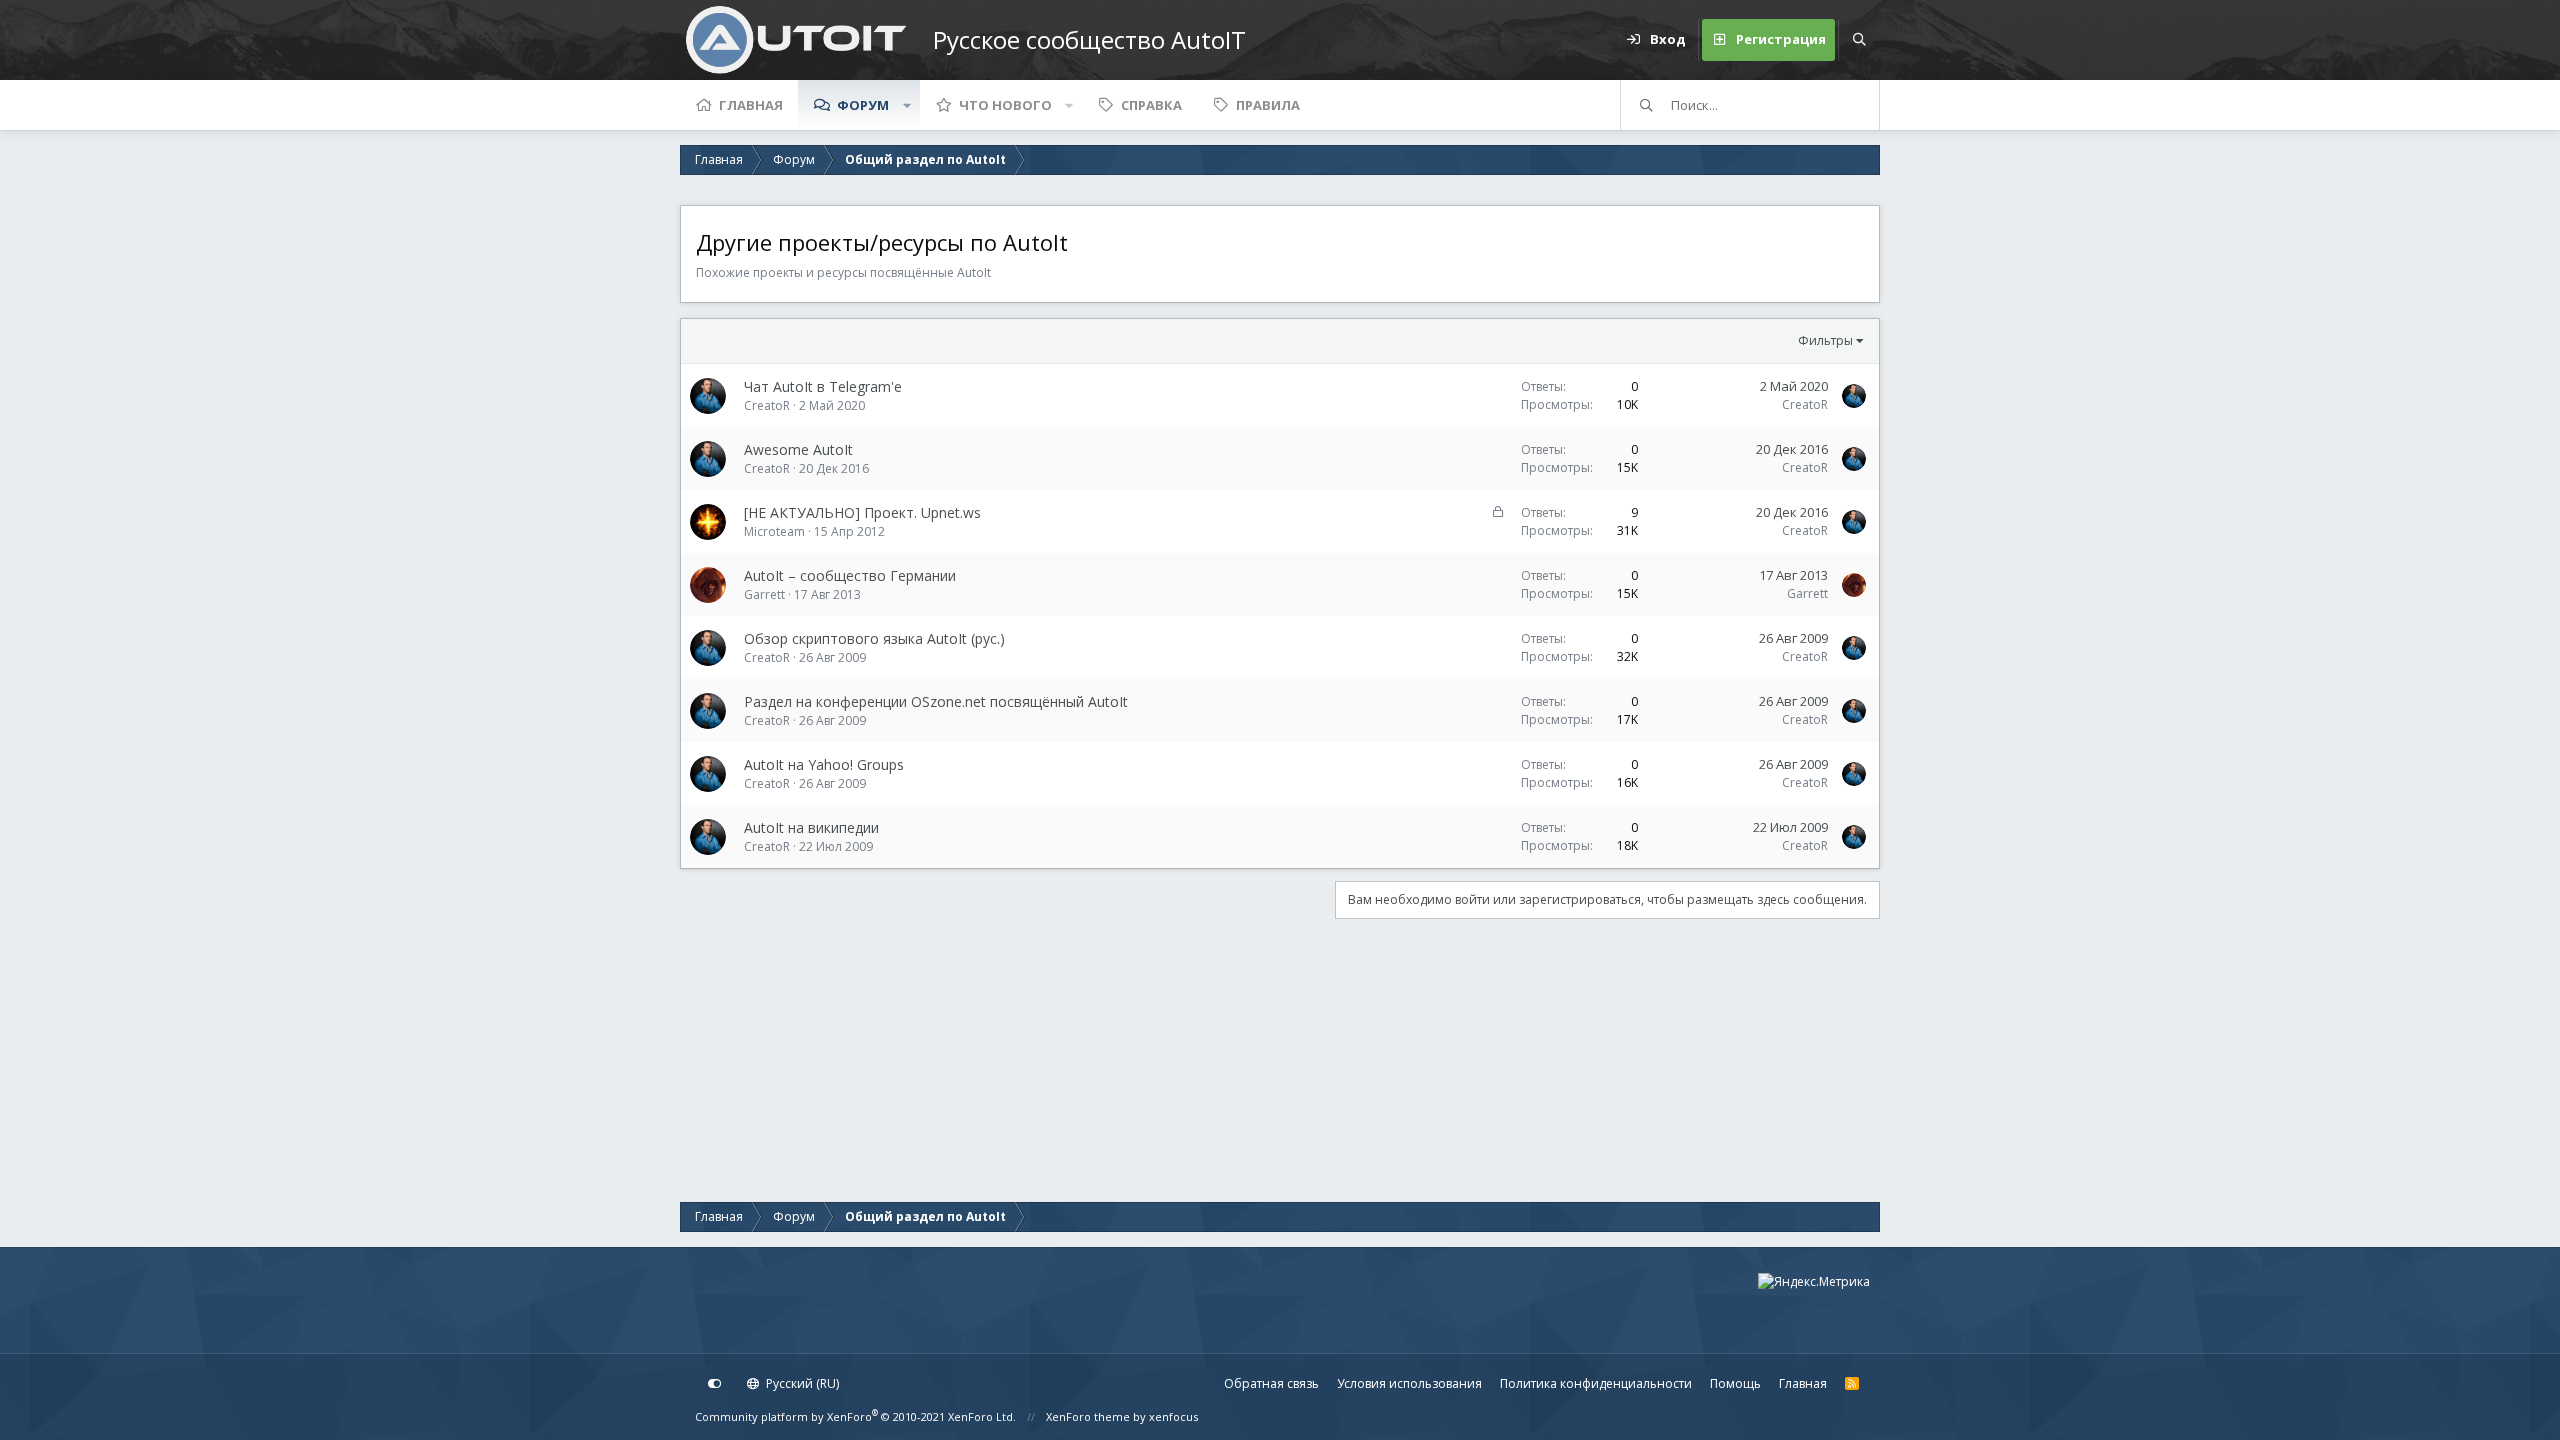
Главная (751, 105)
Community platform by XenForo (855, 1416)
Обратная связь (1271, 1383)
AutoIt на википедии (811, 827)
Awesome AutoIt (798, 449)
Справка (1151, 105)
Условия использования (1409, 1383)
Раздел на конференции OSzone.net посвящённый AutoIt (936, 701)
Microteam (774, 531)
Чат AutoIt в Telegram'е (823, 386)
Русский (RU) (801, 1383)
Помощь (1735, 1383)
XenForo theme (1088, 1416)
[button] (907, 105)
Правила (1268, 105)
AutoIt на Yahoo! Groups (824, 764)
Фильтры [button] (1825, 340)
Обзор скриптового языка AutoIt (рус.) (874, 638)
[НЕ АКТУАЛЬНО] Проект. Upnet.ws (862, 512)
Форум (863, 105)
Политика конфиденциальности (1596, 1383)
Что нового (1005, 105)
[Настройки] (715, 1384)
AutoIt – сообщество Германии (850, 575)
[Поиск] (1859, 40)
